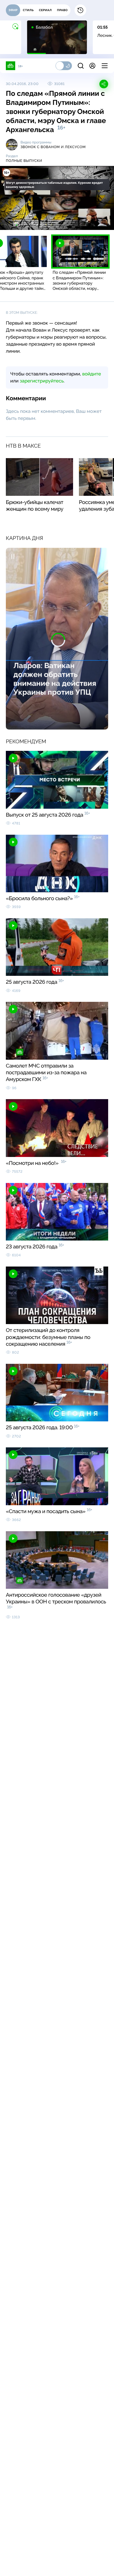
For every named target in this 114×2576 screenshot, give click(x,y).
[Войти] (92, 66)
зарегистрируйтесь (42, 381)
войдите (91, 374)
